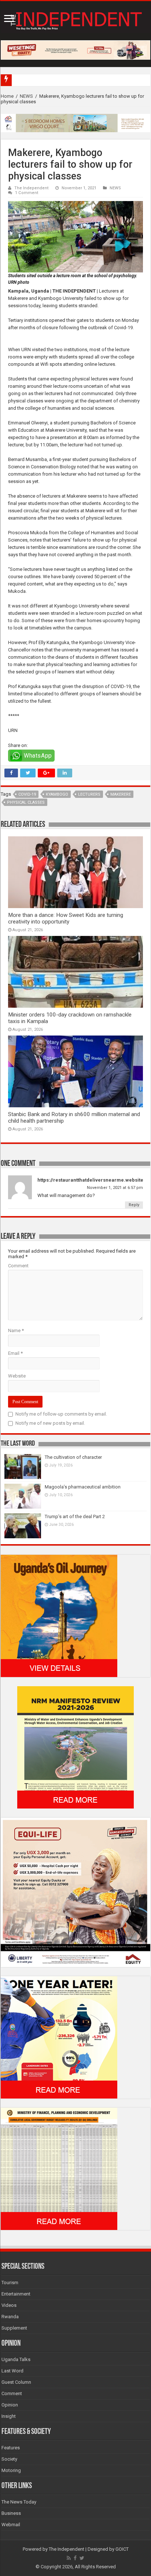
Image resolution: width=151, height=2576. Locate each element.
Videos (9, 2305)
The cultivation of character (73, 1457)
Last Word (12, 2371)
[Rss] (69, 2558)
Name (16, 1330)
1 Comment (27, 193)
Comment (18, 1266)
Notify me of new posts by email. (50, 1423)
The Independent (32, 188)
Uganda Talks (16, 2359)
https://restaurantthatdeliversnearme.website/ (91, 1180)
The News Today (19, 2502)
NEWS (26, 96)
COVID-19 (27, 794)
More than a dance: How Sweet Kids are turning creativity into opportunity (66, 918)
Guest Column (16, 2382)
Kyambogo (57, 794)
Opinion (10, 2405)
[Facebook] (75, 2558)
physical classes (26, 802)
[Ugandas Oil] (59, 1616)
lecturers (89, 794)
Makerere (121, 794)
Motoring (11, 2470)
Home (7, 96)
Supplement (14, 2328)
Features (11, 2448)
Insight (9, 2416)
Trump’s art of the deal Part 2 (75, 1516)
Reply (134, 1205)
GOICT (122, 2549)
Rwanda (10, 2317)
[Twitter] (82, 2558)
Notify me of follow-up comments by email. (61, 1414)
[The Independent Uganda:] (75, 19)
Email (15, 1353)
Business (11, 2513)
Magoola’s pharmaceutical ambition (83, 1487)
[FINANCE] (59, 2168)
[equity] (75, 1892)
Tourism (10, 2283)
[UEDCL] (59, 2037)
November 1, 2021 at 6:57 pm (115, 1188)
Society (9, 2459)
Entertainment (16, 2294)
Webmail (11, 2525)
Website (17, 1376)
